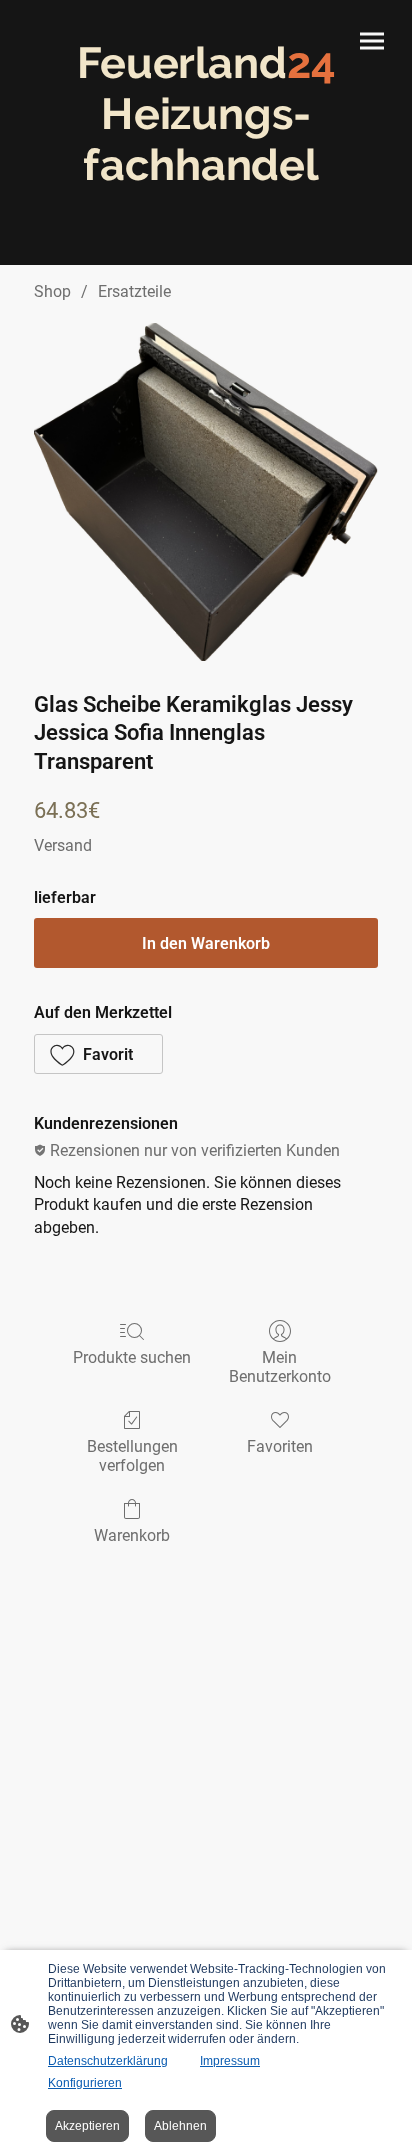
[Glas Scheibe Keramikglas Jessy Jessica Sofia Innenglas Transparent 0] (206, 492)
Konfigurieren (85, 2083)
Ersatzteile (134, 291)
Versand (63, 845)
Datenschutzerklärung (108, 2061)
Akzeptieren (87, 2126)
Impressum (230, 2061)
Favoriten (280, 1446)
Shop (52, 291)
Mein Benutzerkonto (280, 1367)
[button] (98, 1054)
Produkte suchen (132, 1357)
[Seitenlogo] (206, 208)
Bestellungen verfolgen (132, 1456)
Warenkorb (132, 1535)
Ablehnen (180, 2126)
